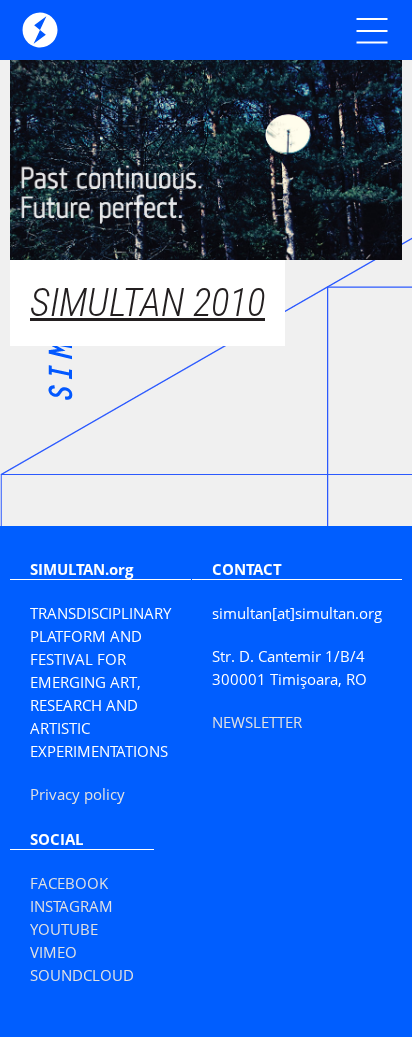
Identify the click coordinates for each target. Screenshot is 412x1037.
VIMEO (53, 952)
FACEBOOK (69, 883)
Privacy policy (77, 794)
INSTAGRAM (71, 906)
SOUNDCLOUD (82, 975)
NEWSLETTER (257, 722)
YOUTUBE (64, 929)
